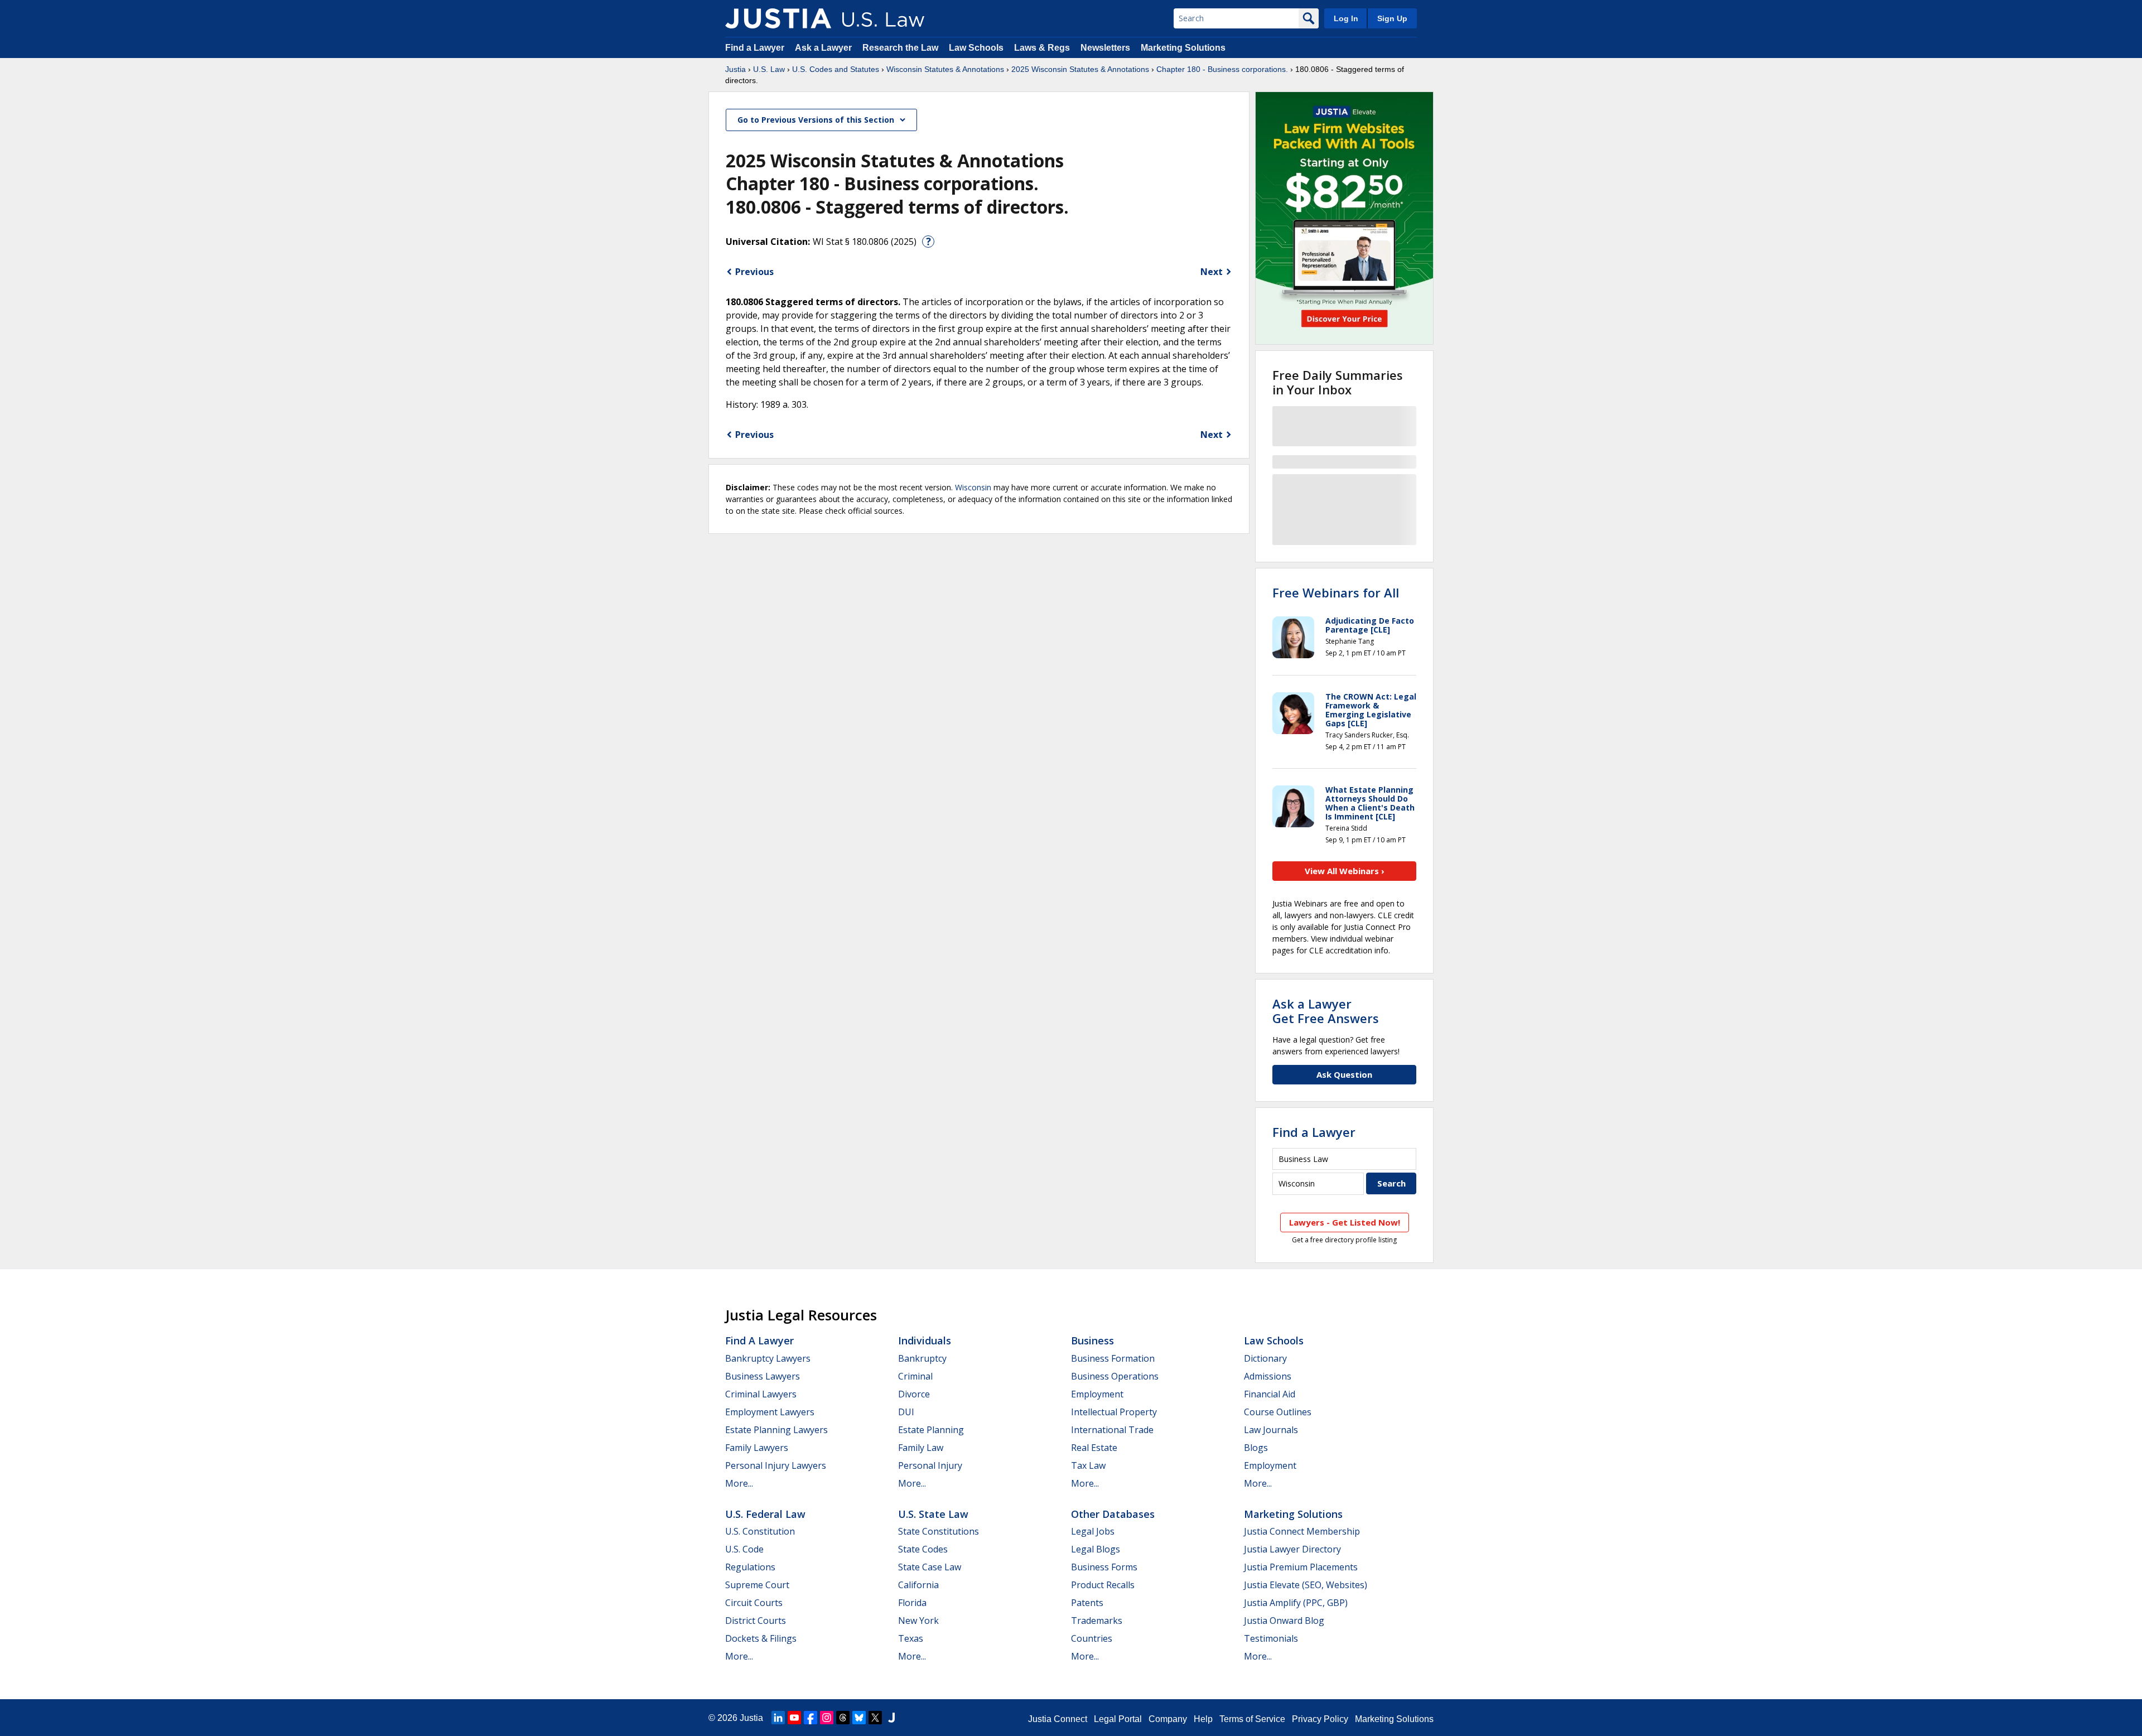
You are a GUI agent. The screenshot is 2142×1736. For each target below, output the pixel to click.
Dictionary (1265, 1358)
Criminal (915, 1376)
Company (1168, 1719)
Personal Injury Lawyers (776, 1465)
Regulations (750, 1567)
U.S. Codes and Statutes (836, 69)
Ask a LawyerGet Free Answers (1326, 1011)
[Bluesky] (859, 1718)
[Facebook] (811, 1718)
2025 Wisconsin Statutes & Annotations (1080, 69)
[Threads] (843, 1718)
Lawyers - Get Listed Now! (1345, 1222)
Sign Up (1392, 18)
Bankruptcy (922, 1358)
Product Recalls (1103, 1585)
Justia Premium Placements (1301, 1567)
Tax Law (1088, 1465)
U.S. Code (744, 1549)
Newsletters (1105, 48)
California (918, 1585)
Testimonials (1271, 1638)
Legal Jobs (1093, 1531)
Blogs (1256, 1448)
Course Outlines (1278, 1412)
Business (1092, 1340)
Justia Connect (1058, 1719)
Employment (1097, 1394)
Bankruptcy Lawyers (768, 1358)
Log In (1346, 18)
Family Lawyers (757, 1448)
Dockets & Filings (761, 1638)
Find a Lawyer (755, 48)
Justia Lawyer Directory (1292, 1549)
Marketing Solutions (1183, 48)
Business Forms (1104, 1567)
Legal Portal (1118, 1719)
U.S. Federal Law (765, 1514)
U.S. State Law (933, 1514)
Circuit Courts (754, 1603)
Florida (912, 1603)
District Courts (756, 1621)
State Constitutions (939, 1531)
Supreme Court (757, 1585)
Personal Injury (930, 1465)
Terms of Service (1252, 1719)
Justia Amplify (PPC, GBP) (1296, 1603)
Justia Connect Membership (1302, 1531)
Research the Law (900, 48)
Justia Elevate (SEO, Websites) (1306, 1585)
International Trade (1112, 1430)
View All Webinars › (1345, 871)
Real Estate (1094, 1448)
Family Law (921, 1448)
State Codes (923, 1549)
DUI (906, 1412)
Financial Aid (1270, 1394)
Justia (735, 69)
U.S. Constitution (760, 1531)
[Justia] (778, 18)
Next (1212, 272)
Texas (911, 1638)
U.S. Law (769, 69)
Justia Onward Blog (1284, 1621)
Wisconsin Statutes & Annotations (945, 69)
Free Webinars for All (1336, 592)
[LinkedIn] (778, 1718)
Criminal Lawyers (761, 1394)
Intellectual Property (1114, 1412)
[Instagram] (827, 1718)
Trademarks (1097, 1621)
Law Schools (976, 48)
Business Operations (1115, 1376)
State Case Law (930, 1567)
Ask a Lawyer (824, 48)
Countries (1092, 1638)
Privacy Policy (1320, 1719)
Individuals (925, 1340)
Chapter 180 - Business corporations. (1222, 69)
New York (918, 1621)
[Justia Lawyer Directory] (891, 1718)
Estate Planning (931, 1430)
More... (739, 1483)
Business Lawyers (763, 1376)
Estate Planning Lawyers (776, 1430)
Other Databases (1113, 1514)
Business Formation (1113, 1358)
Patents (1087, 1603)
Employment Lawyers (770, 1412)
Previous (754, 272)
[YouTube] (794, 1718)
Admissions (1268, 1376)
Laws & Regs (1042, 48)
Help (1203, 1719)
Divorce (914, 1394)
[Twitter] (875, 1718)
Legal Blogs (1096, 1549)
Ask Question (1344, 1074)
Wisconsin (973, 487)
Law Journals (1271, 1430)
